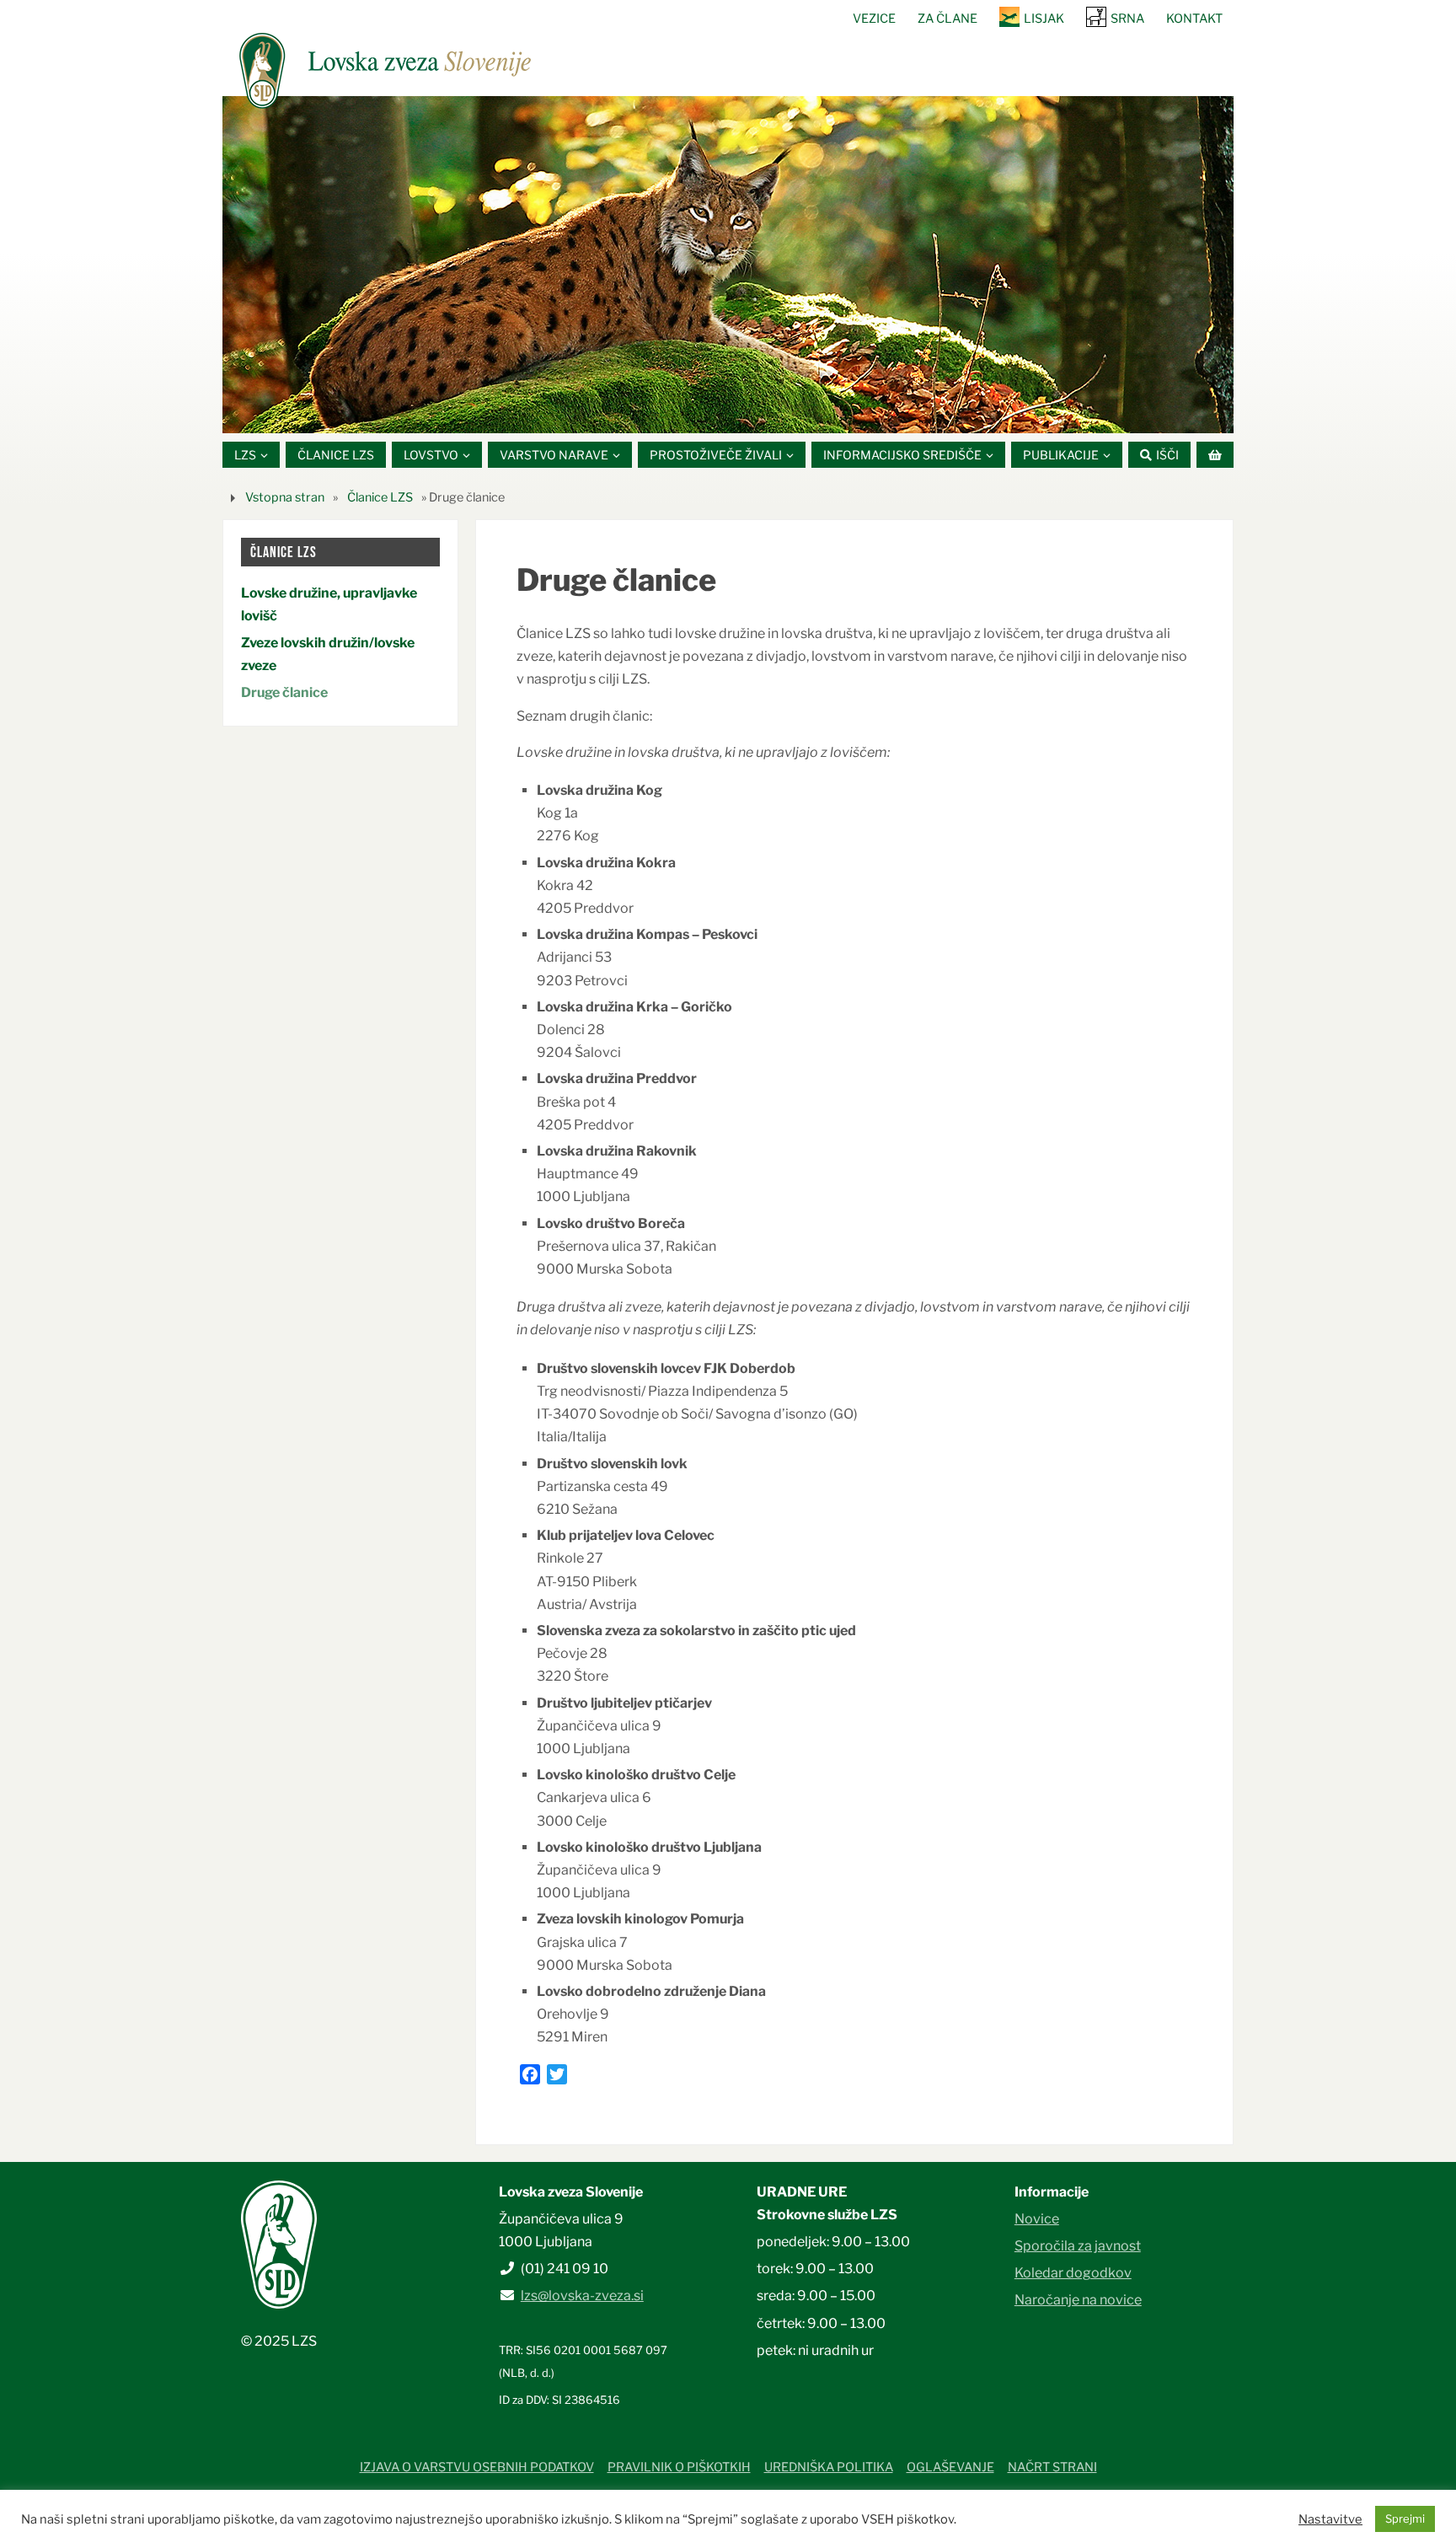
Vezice (874, 19)
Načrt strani (1052, 2467)
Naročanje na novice (1078, 2300)
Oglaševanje (950, 2467)
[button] (677, 412)
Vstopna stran (285, 497)
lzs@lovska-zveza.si (582, 2296)
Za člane (947, 19)
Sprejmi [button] (1405, 2518)
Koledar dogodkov (1073, 2273)
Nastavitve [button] (1330, 2519)
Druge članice (284, 692)
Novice (1037, 2219)
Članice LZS (380, 497)
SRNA (1127, 19)
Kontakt (1194, 19)
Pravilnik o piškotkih (679, 2467)
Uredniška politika (829, 2467)
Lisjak (1044, 19)
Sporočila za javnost (1078, 2246)
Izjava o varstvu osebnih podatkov (477, 2467)
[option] (728, 265)
